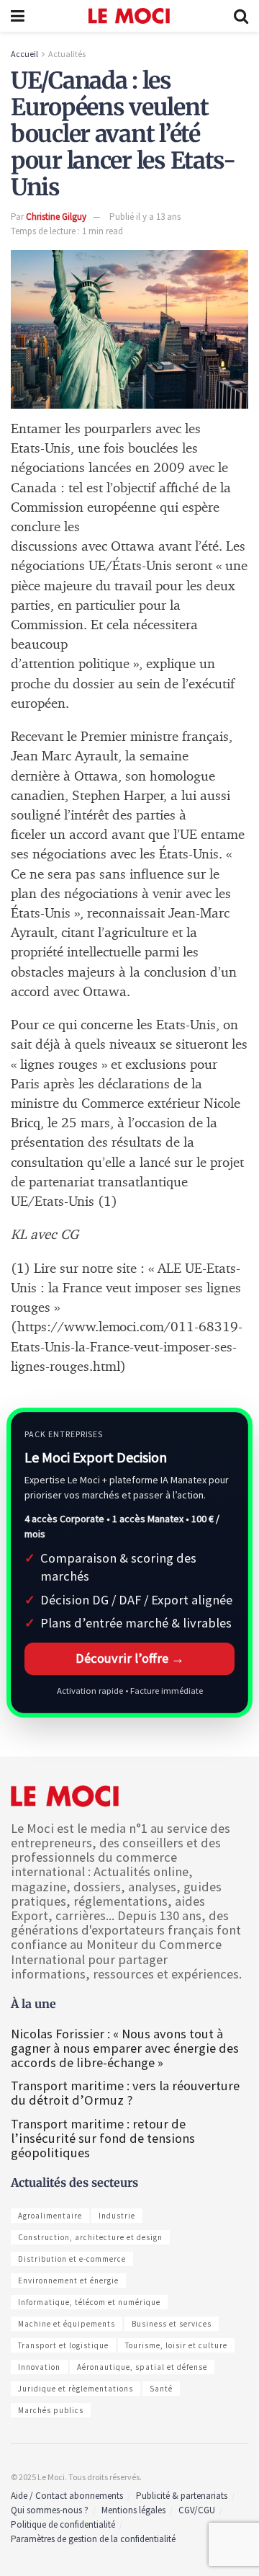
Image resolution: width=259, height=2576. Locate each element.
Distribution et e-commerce (72, 2259)
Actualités (67, 54)
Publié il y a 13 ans (145, 217)
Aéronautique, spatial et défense (142, 2367)
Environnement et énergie (68, 2280)
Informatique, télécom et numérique (89, 2302)
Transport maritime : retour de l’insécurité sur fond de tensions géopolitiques (103, 2138)
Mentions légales (133, 2510)
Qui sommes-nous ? (50, 2510)
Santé (161, 2389)
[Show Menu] (18, 16)
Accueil (24, 54)
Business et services (172, 2324)
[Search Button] (241, 16)
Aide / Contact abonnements (67, 2496)
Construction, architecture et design (90, 2237)
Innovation (39, 2367)
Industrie (117, 2216)
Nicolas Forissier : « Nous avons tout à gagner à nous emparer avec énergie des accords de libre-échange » (125, 2048)
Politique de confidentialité (63, 2524)
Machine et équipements (67, 2324)
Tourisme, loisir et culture (176, 2345)
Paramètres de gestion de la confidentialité (93, 2539)
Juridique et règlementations (76, 2389)
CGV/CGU (197, 2510)
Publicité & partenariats (182, 2496)
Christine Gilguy (56, 217)
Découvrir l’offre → (130, 1658)
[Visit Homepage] (129, 16)
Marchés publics (51, 2410)
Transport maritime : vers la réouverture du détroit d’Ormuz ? (125, 2093)
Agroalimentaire (50, 2216)
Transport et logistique (63, 2345)
